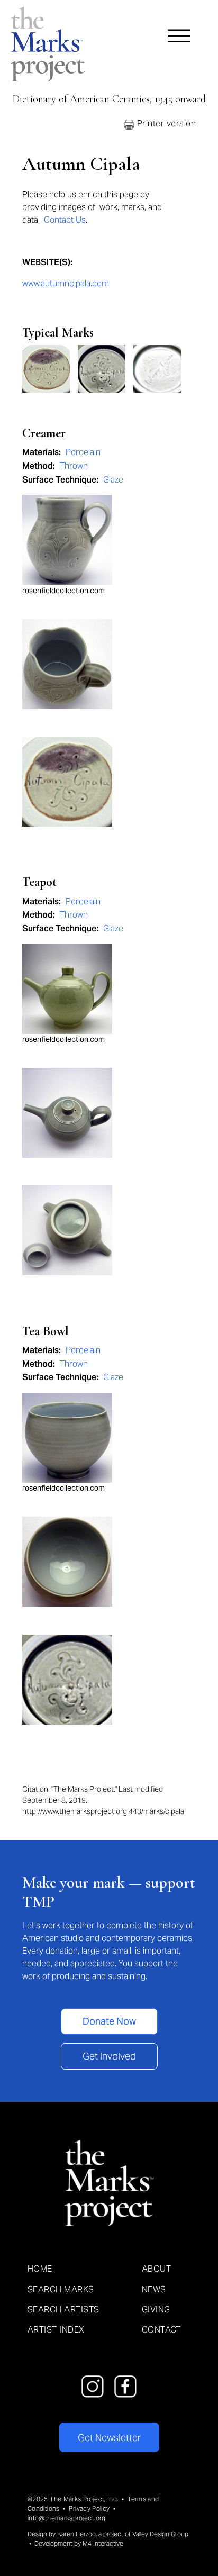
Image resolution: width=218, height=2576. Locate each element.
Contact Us (65, 220)
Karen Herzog (76, 2534)
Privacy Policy (89, 2509)
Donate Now (109, 2021)
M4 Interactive (103, 2543)
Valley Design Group (160, 2534)
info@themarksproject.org (67, 2518)
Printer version (165, 124)
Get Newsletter (109, 2438)
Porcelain (83, 452)
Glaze (113, 480)
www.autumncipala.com (66, 283)
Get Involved (109, 2056)
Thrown (74, 466)
